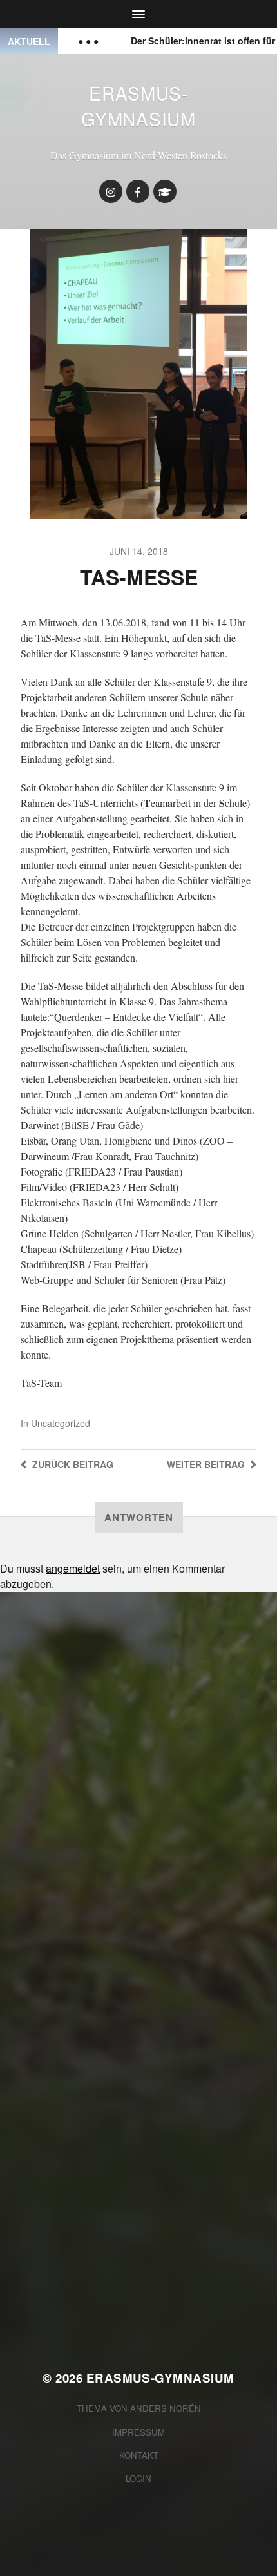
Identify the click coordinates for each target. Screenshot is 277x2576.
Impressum (138, 2432)
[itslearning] (165, 191)
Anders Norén (166, 2408)
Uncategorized (61, 1423)
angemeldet (73, 1568)
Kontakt (139, 2455)
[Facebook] (138, 191)
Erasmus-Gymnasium (138, 106)
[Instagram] (111, 191)
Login (138, 2478)
